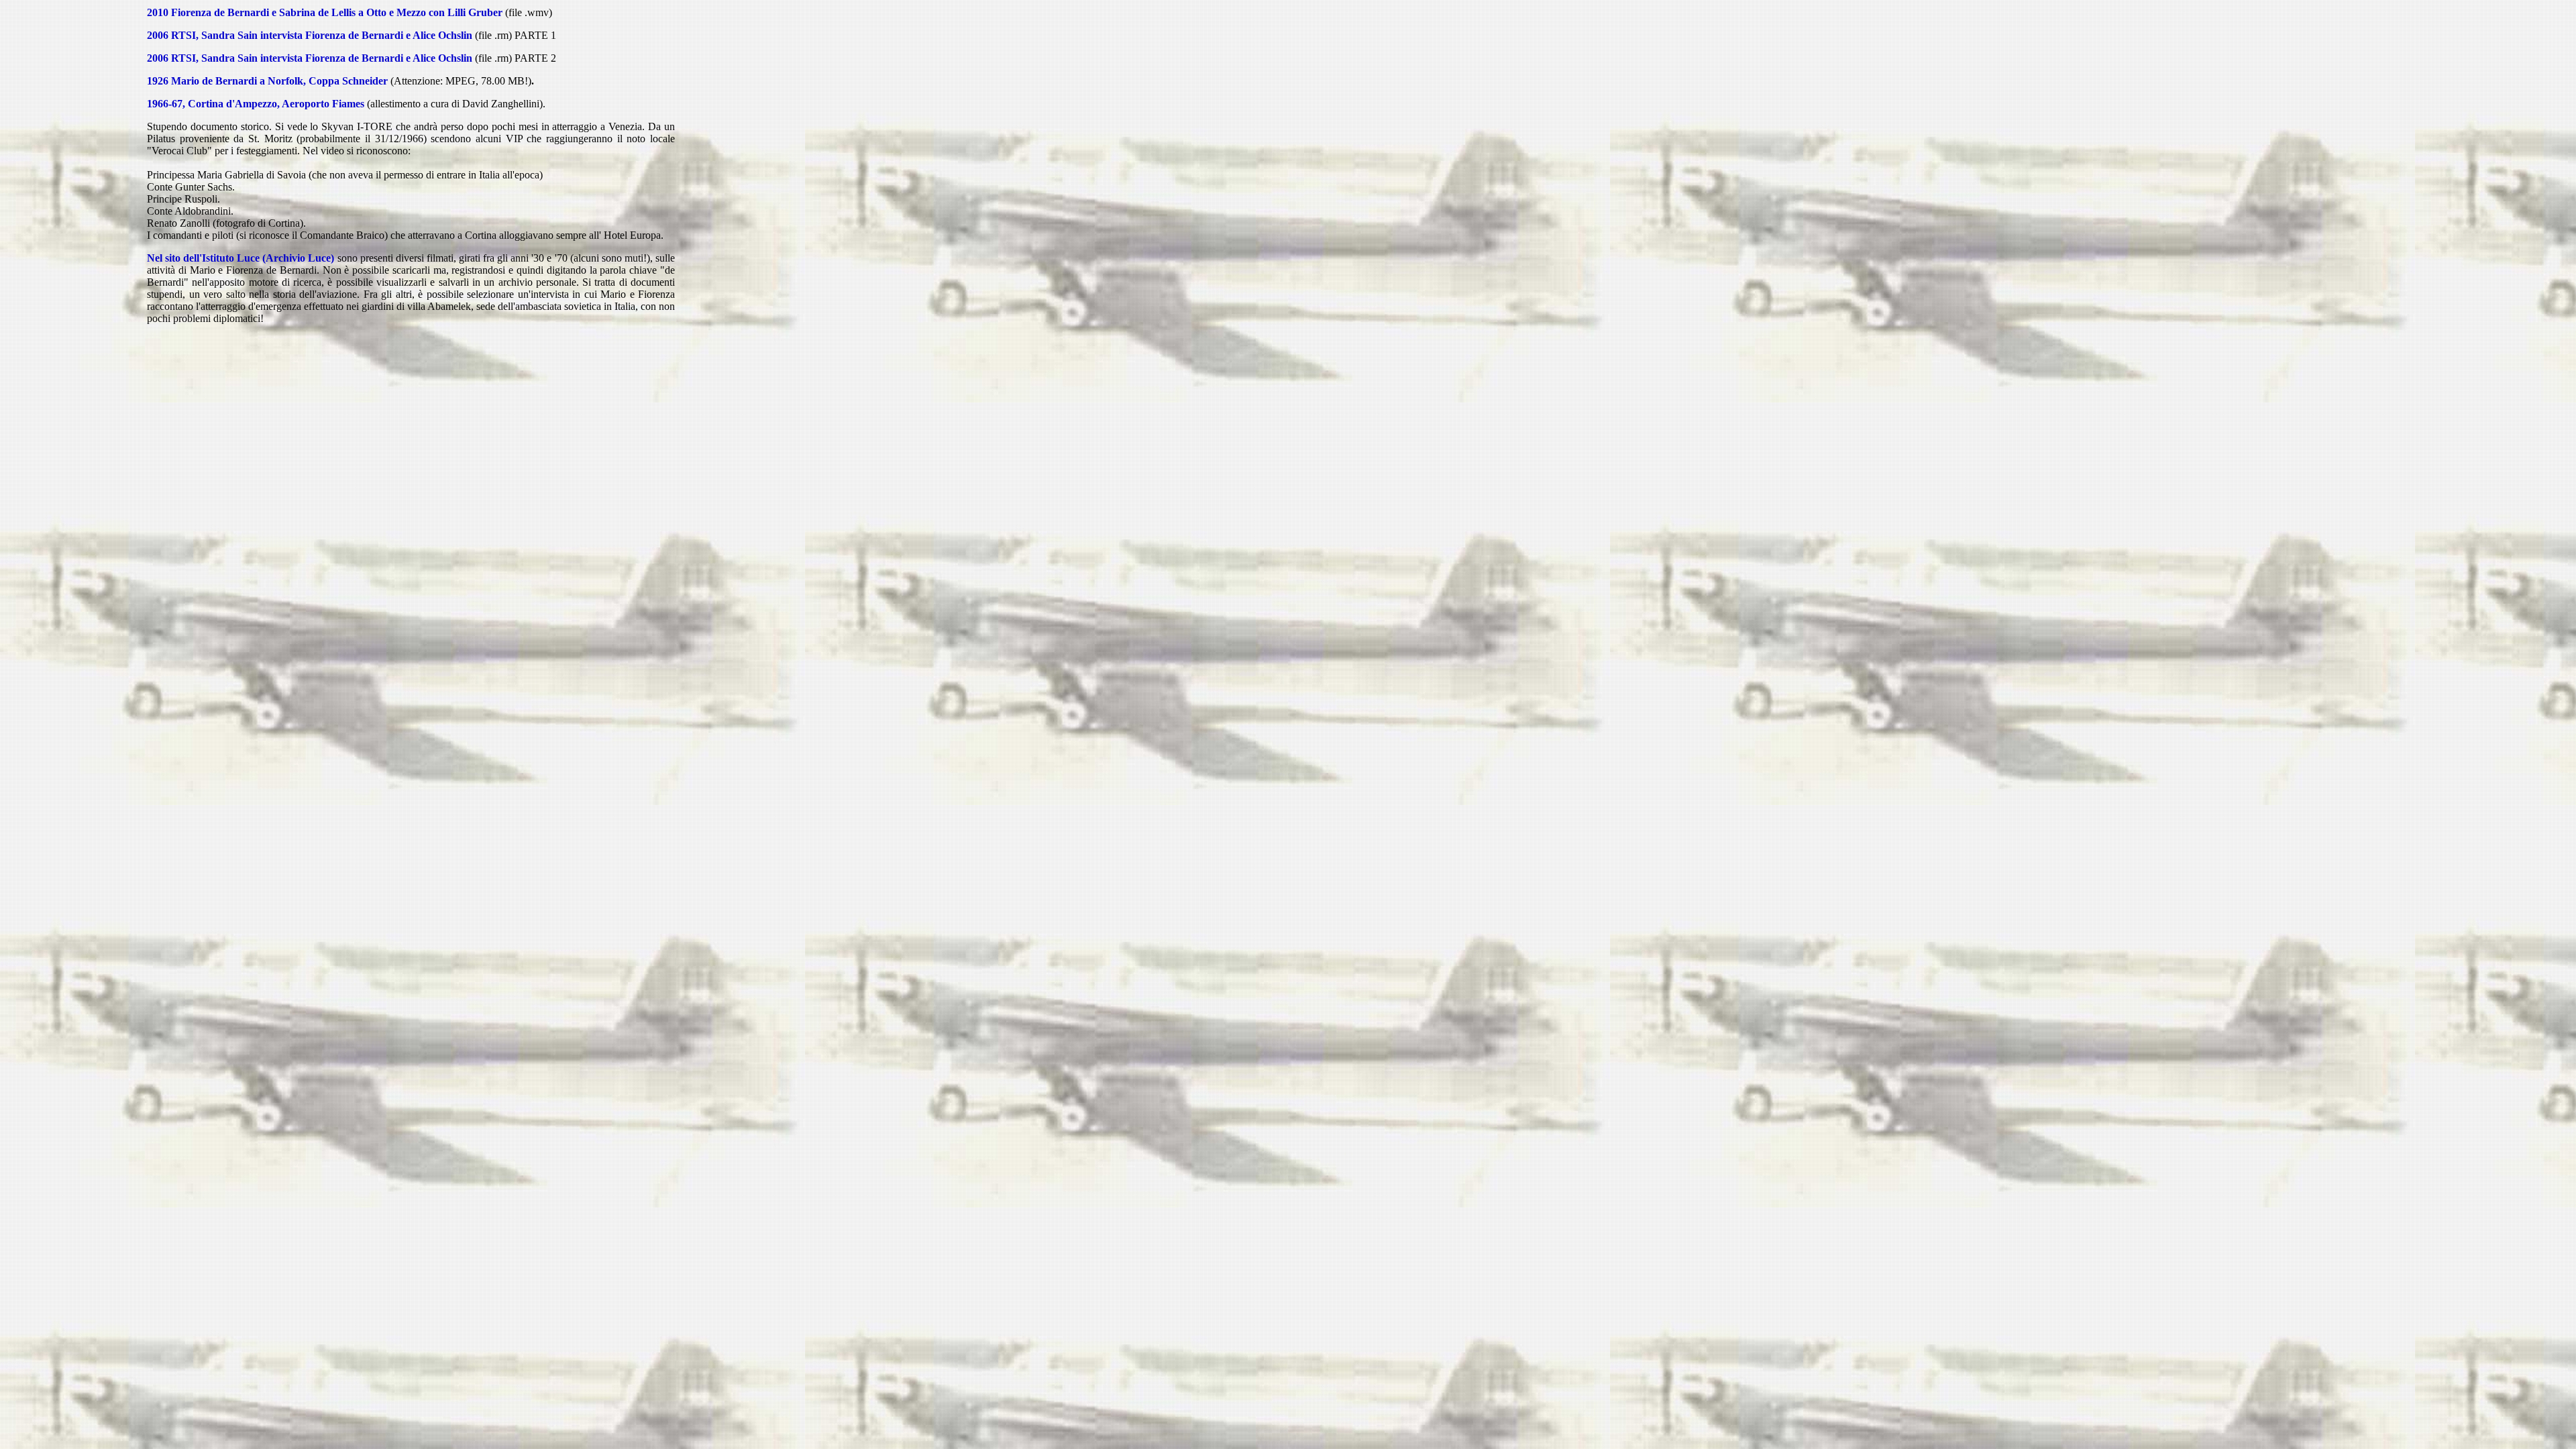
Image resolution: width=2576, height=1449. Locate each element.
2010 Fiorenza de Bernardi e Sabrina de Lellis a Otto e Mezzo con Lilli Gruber (325, 12)
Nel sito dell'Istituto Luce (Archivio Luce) (241, 258)
